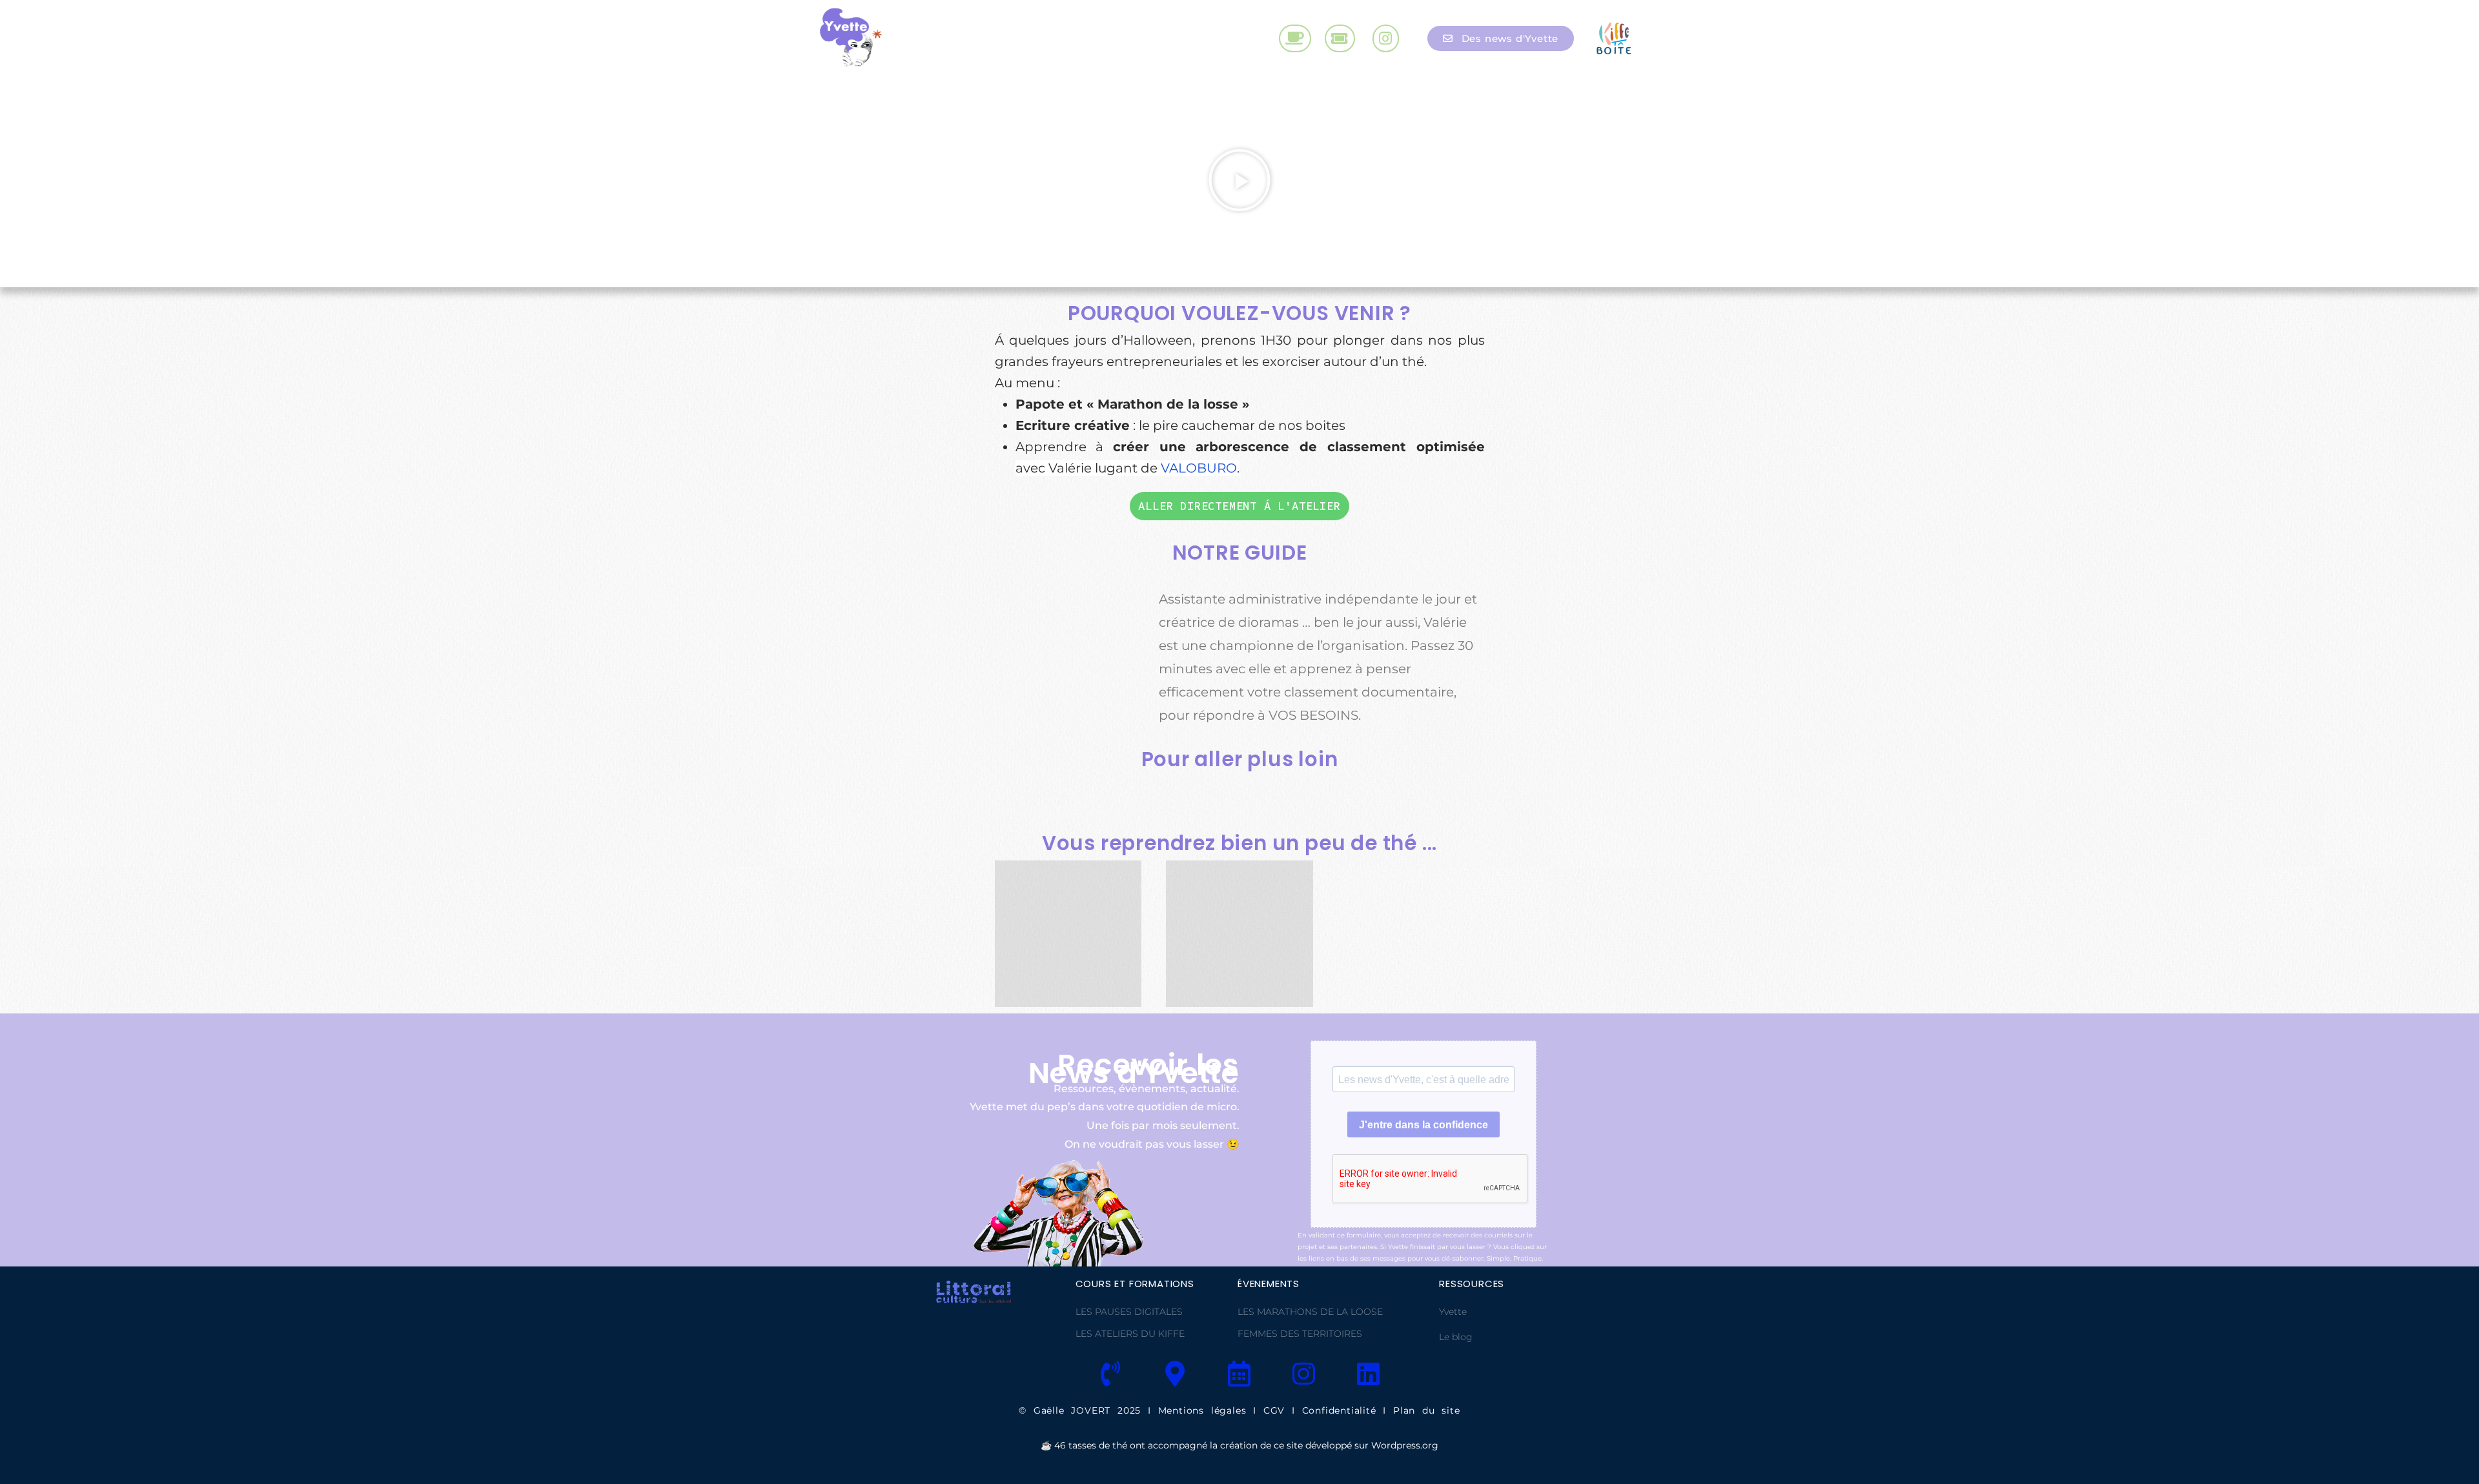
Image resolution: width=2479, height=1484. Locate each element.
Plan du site (1427, 1410)
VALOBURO (1199, 468)
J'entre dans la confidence (1423, 1125)
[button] (1240, 180)
